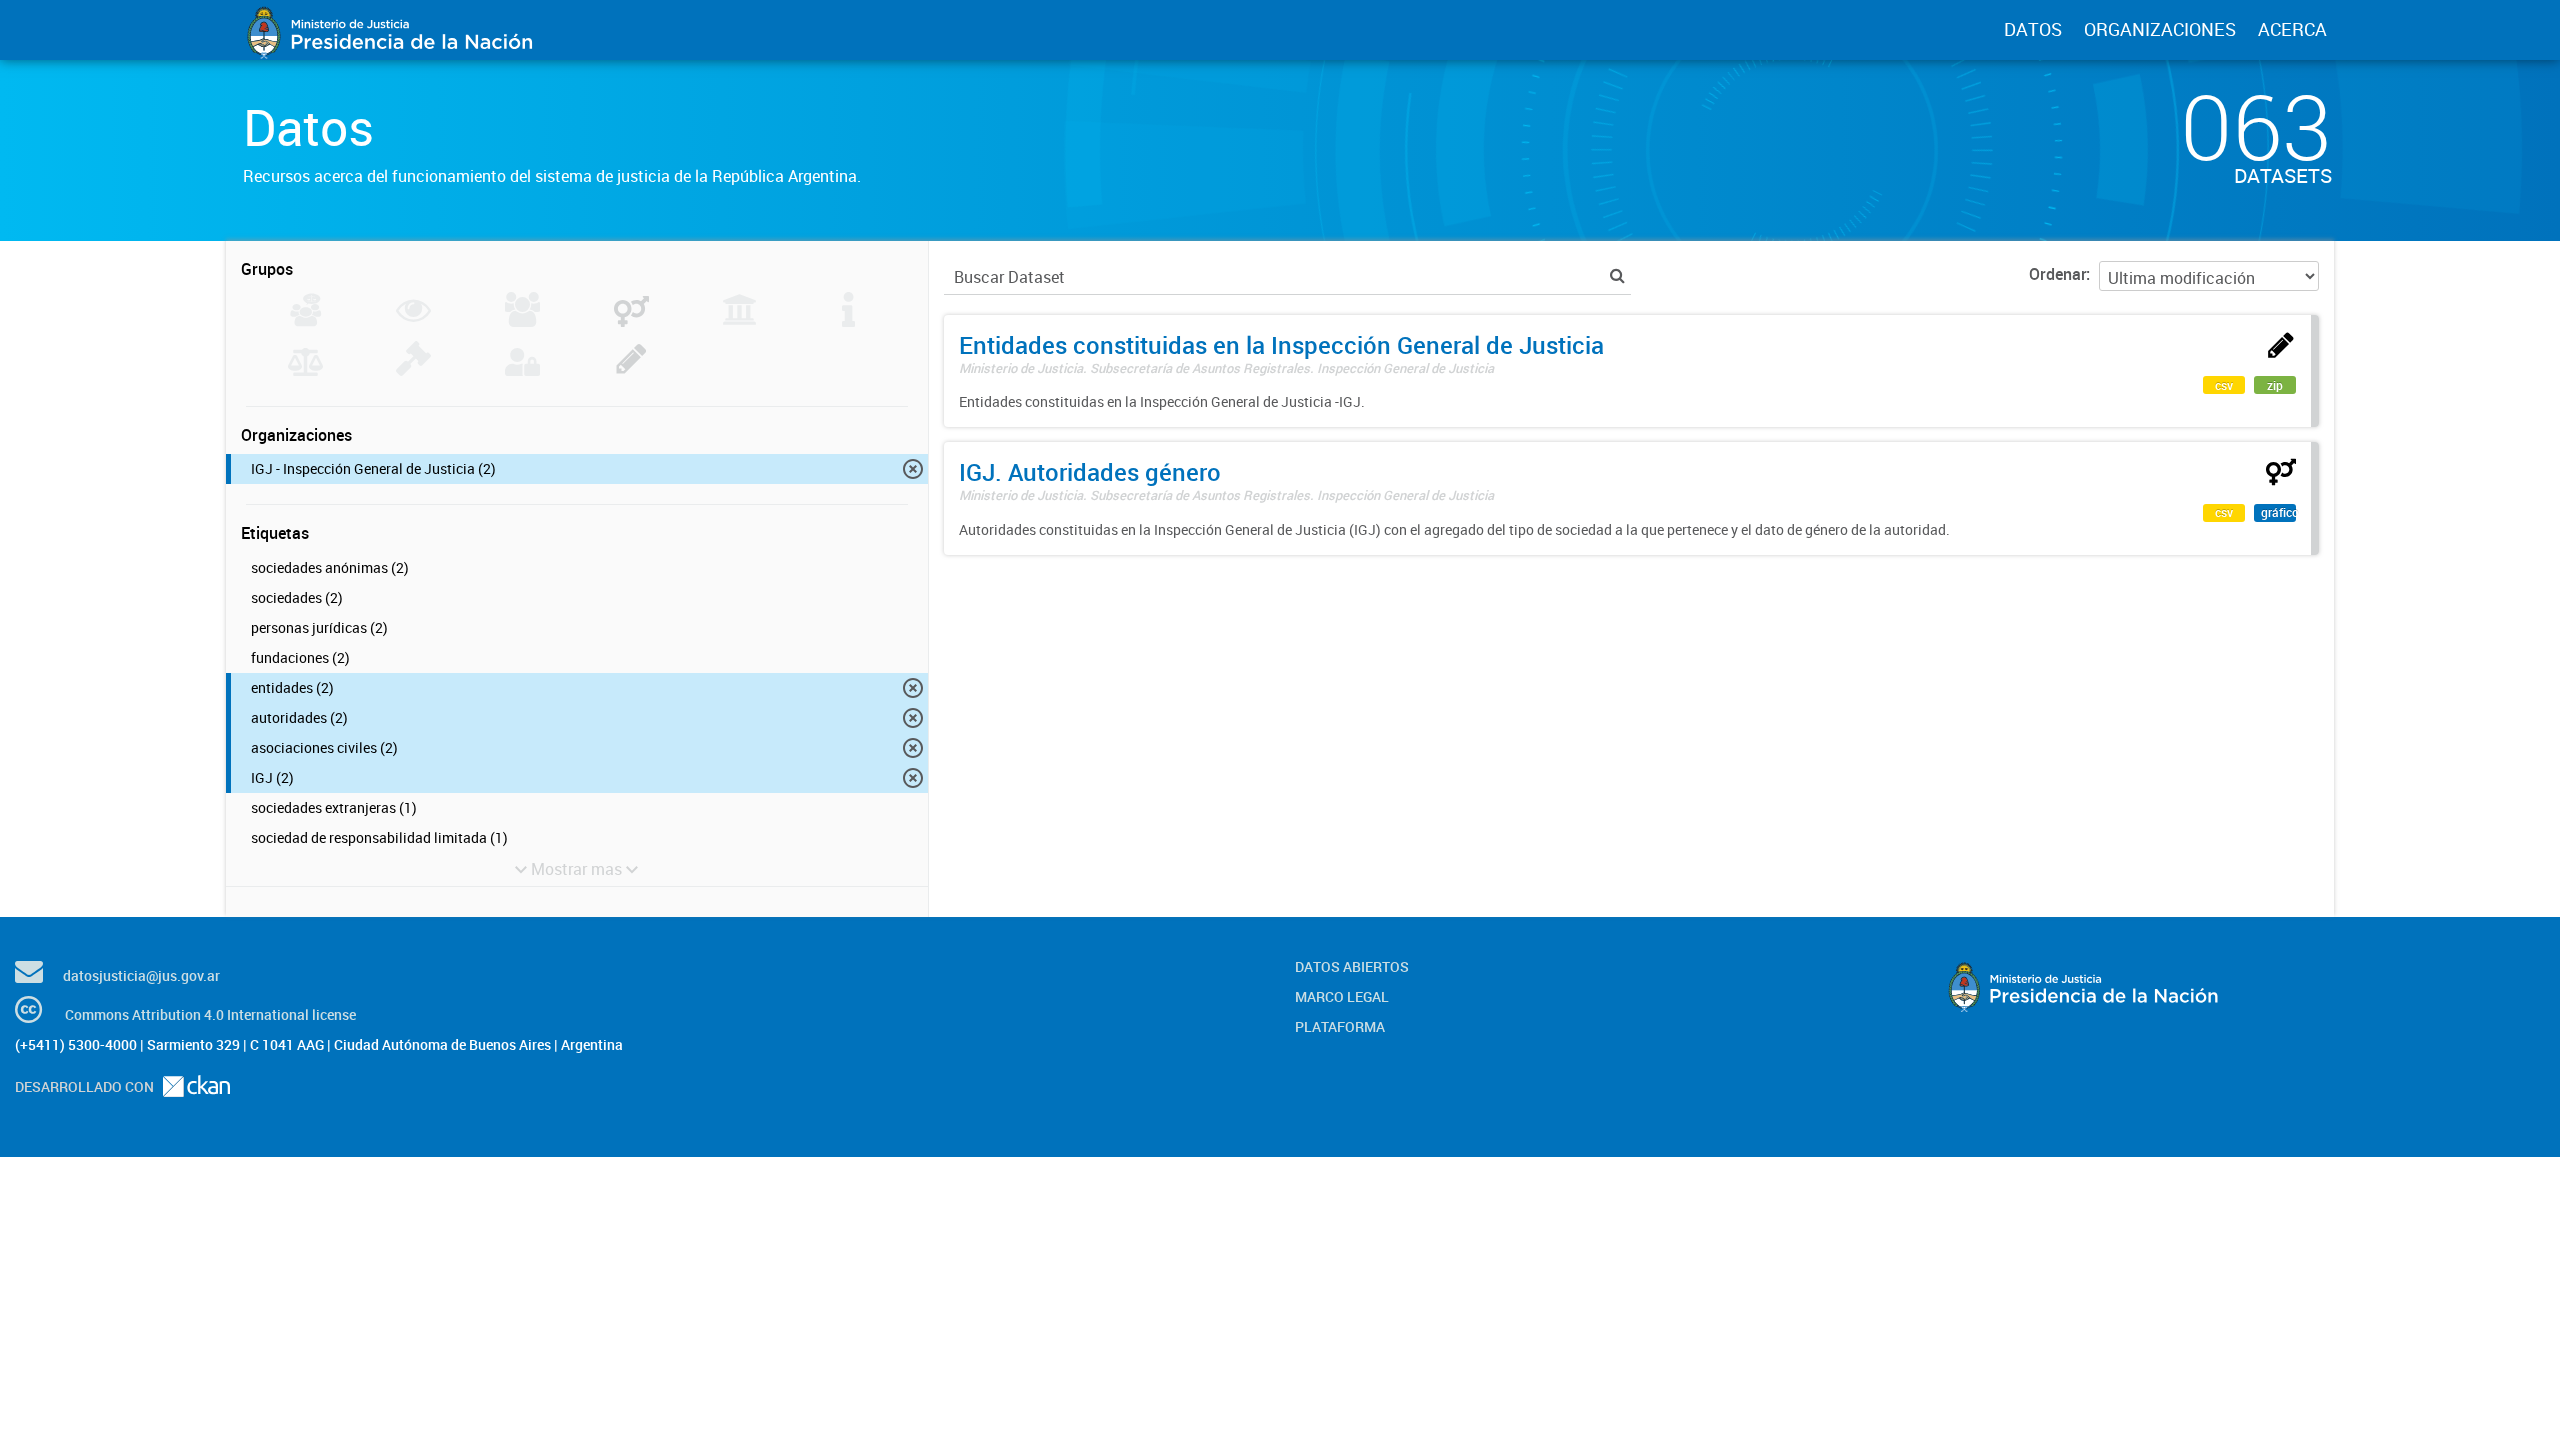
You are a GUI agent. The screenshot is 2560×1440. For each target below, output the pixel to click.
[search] (1617, 275)
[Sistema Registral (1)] (631, 370)
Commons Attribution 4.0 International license (210, 1014)
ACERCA (2292, 29)
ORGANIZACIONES (2160, 29)
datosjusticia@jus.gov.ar (141, 975)
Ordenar (2057, 274)
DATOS (2033, 29)
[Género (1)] (631, 321)
